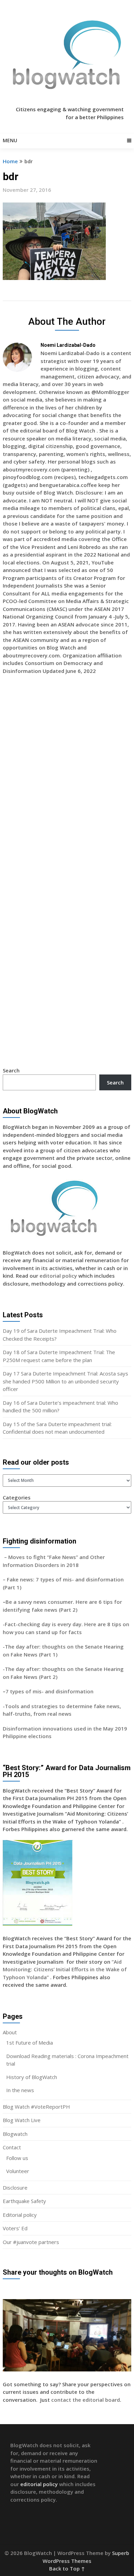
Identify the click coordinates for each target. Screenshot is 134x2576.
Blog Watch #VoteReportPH (36, 2107)
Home (10, 161)
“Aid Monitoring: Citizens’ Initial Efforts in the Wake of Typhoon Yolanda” (65, 1969)
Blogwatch (15, 2134)
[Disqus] (67, 780)
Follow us (17, 2158)
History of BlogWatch (32, 2077)
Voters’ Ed (15, 2228)
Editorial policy (20, 2215)
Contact (12, 2147)
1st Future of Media (30, 2043)
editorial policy (58, 1276)
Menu (10, 140)
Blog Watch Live (22, 2120)
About (10, 2032)
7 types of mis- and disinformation (50, 1691)
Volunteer (18, 2171)
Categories (17, 1497)
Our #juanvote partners (31, 2242)
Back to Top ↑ (67, 2568)
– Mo (9, 1557)
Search (11, 1070)
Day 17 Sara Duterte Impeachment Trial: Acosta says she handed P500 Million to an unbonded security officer (65, 1381)
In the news (20, 2090)
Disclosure (15, 2188)
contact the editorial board (86, 2400)
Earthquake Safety (24, 2201)
